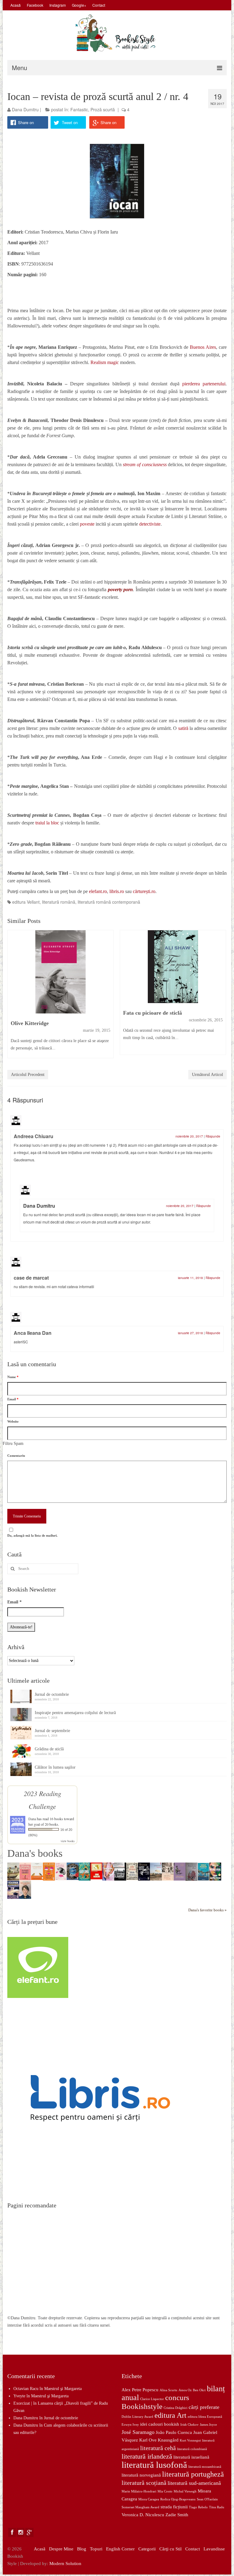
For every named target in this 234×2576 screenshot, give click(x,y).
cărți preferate (204, 2407)
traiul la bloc (47, 823)
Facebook (35, 5)
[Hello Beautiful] (215, 1871)
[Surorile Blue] (108, 1871)
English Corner (120, 2549)
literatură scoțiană (144, 2483)
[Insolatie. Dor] (191, 1872)
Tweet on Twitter (70, 124)
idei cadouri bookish (160, 2424)
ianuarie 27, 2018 (190, 1333)
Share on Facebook (27, 124)
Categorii (147, 2549)
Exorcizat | (23, 2403)
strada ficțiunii (174, 2507)
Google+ (79, 5)
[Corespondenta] (37, 1871)
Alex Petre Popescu (140, 2390)
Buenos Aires (203, 347)
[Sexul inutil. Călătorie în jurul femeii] (25, 1871)
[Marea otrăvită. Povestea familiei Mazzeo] (13, 1871)
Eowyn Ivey (130, 2425)
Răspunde (213, 1136)
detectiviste (150, 524)
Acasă (16, 5)
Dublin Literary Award (137, 2417)
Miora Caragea (149, 2499)
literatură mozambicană (205, 2467)
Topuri (96, 2549)
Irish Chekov (190, 2425)
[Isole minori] (203, 1871)
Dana (32, 1819)
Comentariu (16, 1456)
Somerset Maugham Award (140, 2507)
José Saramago (138, 2432)
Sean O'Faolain (207, 2499)
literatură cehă (158, 2448)
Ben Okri (199, 2390)
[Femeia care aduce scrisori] (25, 1890)
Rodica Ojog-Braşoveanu (178, 2499)
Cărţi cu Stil (170, 2549)
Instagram (58, 5)
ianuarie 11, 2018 (190, 1278)
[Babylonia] (85, 1871)
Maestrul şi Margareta (63, 2389)
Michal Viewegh (185, 2491)
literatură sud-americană (194, 2483)
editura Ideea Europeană (205, 2417)
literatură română (59, 902)
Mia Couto (165, 2491)
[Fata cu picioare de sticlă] (173, 967)
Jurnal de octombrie (52, 1694)
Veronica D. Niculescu (143, 2515)
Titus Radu (217, 2507)
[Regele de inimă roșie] (49, 1871)
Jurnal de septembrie (52, 1731)
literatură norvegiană (141, 2475)
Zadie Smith (177, 2515)
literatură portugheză (193, 2474)
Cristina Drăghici (175, 2408)
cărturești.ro (144, 891)
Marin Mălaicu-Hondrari (139, 2491)
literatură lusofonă (154, 2465)
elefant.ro (98, 891)
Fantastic (79, 109)
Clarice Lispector (152, 2399)
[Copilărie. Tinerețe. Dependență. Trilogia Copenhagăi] (144, 1871)
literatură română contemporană (109, 902)
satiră (183, 728)
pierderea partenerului (204, 384)
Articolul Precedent (28, 1075)
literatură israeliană (191, 2457)
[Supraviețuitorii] (13, 1890)
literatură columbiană (192, 2449)
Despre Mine (61, 2549)
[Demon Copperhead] (132, 1871)
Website (13, 1421)
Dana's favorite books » (207, 1910)
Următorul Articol (207, 1075)
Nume (13, 1377)
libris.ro (117, 891)
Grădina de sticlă (49, 1749)
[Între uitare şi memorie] (180, 1871)
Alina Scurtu (168, 2390)
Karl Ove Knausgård (159, 2440)
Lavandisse (214, 2549)
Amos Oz (185, 2390)
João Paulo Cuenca (174, 2432)
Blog (82, 2549)
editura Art (170, 2415)
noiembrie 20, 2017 (189, 1136)
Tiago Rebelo (198, 2507)
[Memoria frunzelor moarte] (168, 1871)
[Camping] (156, 1871)
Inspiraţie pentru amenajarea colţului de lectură (75, 1713)
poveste (88, 524)
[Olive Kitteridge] (60, 972)
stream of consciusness (145, 464)
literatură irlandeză (147, 2456)
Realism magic (105, 362)
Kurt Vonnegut (190, 2440)
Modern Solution (65, 2563)
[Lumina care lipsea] (73, 1871)
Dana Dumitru (25, 109)
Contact (99, 5)
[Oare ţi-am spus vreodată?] (61, 1871)
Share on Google (108, 124)
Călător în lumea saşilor (55, 1767)
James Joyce (208, 2425)
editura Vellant (26, 902)
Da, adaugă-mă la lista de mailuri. (32, 1535)
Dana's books (35, 1853)
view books (68, 1841)
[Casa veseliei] (96, 1870)
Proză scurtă (103, 109)
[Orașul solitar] (120, 1871)
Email (13, 1399)
